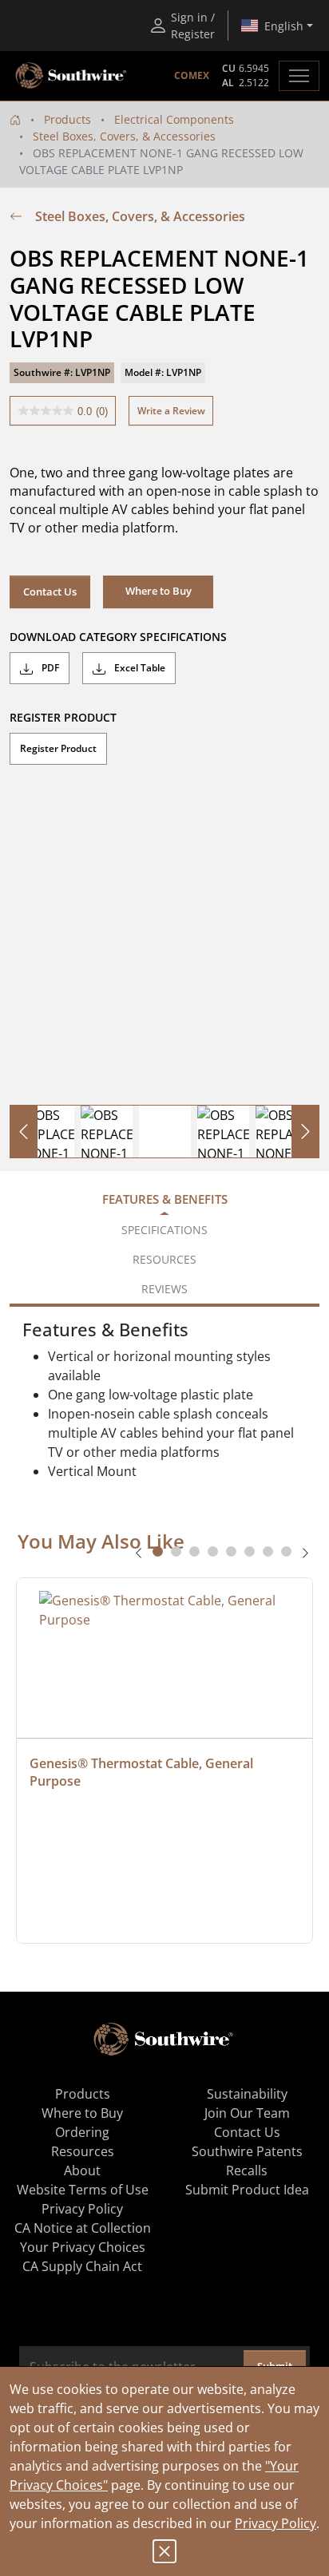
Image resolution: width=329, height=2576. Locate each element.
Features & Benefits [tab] (165, 1199)
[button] (158, 592)
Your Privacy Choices (83, 2247)
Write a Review (171, 411)
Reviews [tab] (164, 1289)
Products (67, 119)
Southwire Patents (247, 2151)
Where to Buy (82, 2113)
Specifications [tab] (164, 1230)
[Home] (15, 119)
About (82, 2170)
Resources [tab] (164, 1259)
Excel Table (139, 668)
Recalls (247, 2170)
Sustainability (247, 2094)
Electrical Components (174, 119)
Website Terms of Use (83, 2190)
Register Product (58, 748)
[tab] (158, 1551)
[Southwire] (72, 76)
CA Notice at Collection (83, 2228)
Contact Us (50, 592)
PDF (49, 668)
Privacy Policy (275, 2523)
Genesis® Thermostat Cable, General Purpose (143, 1772)
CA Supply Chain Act (82, 2266)
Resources (83, 2151)
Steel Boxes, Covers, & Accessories (124, 136)
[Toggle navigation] (299, 76)
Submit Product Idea (247, 2190)
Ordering (82, 2132)
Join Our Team (247, 2113)
